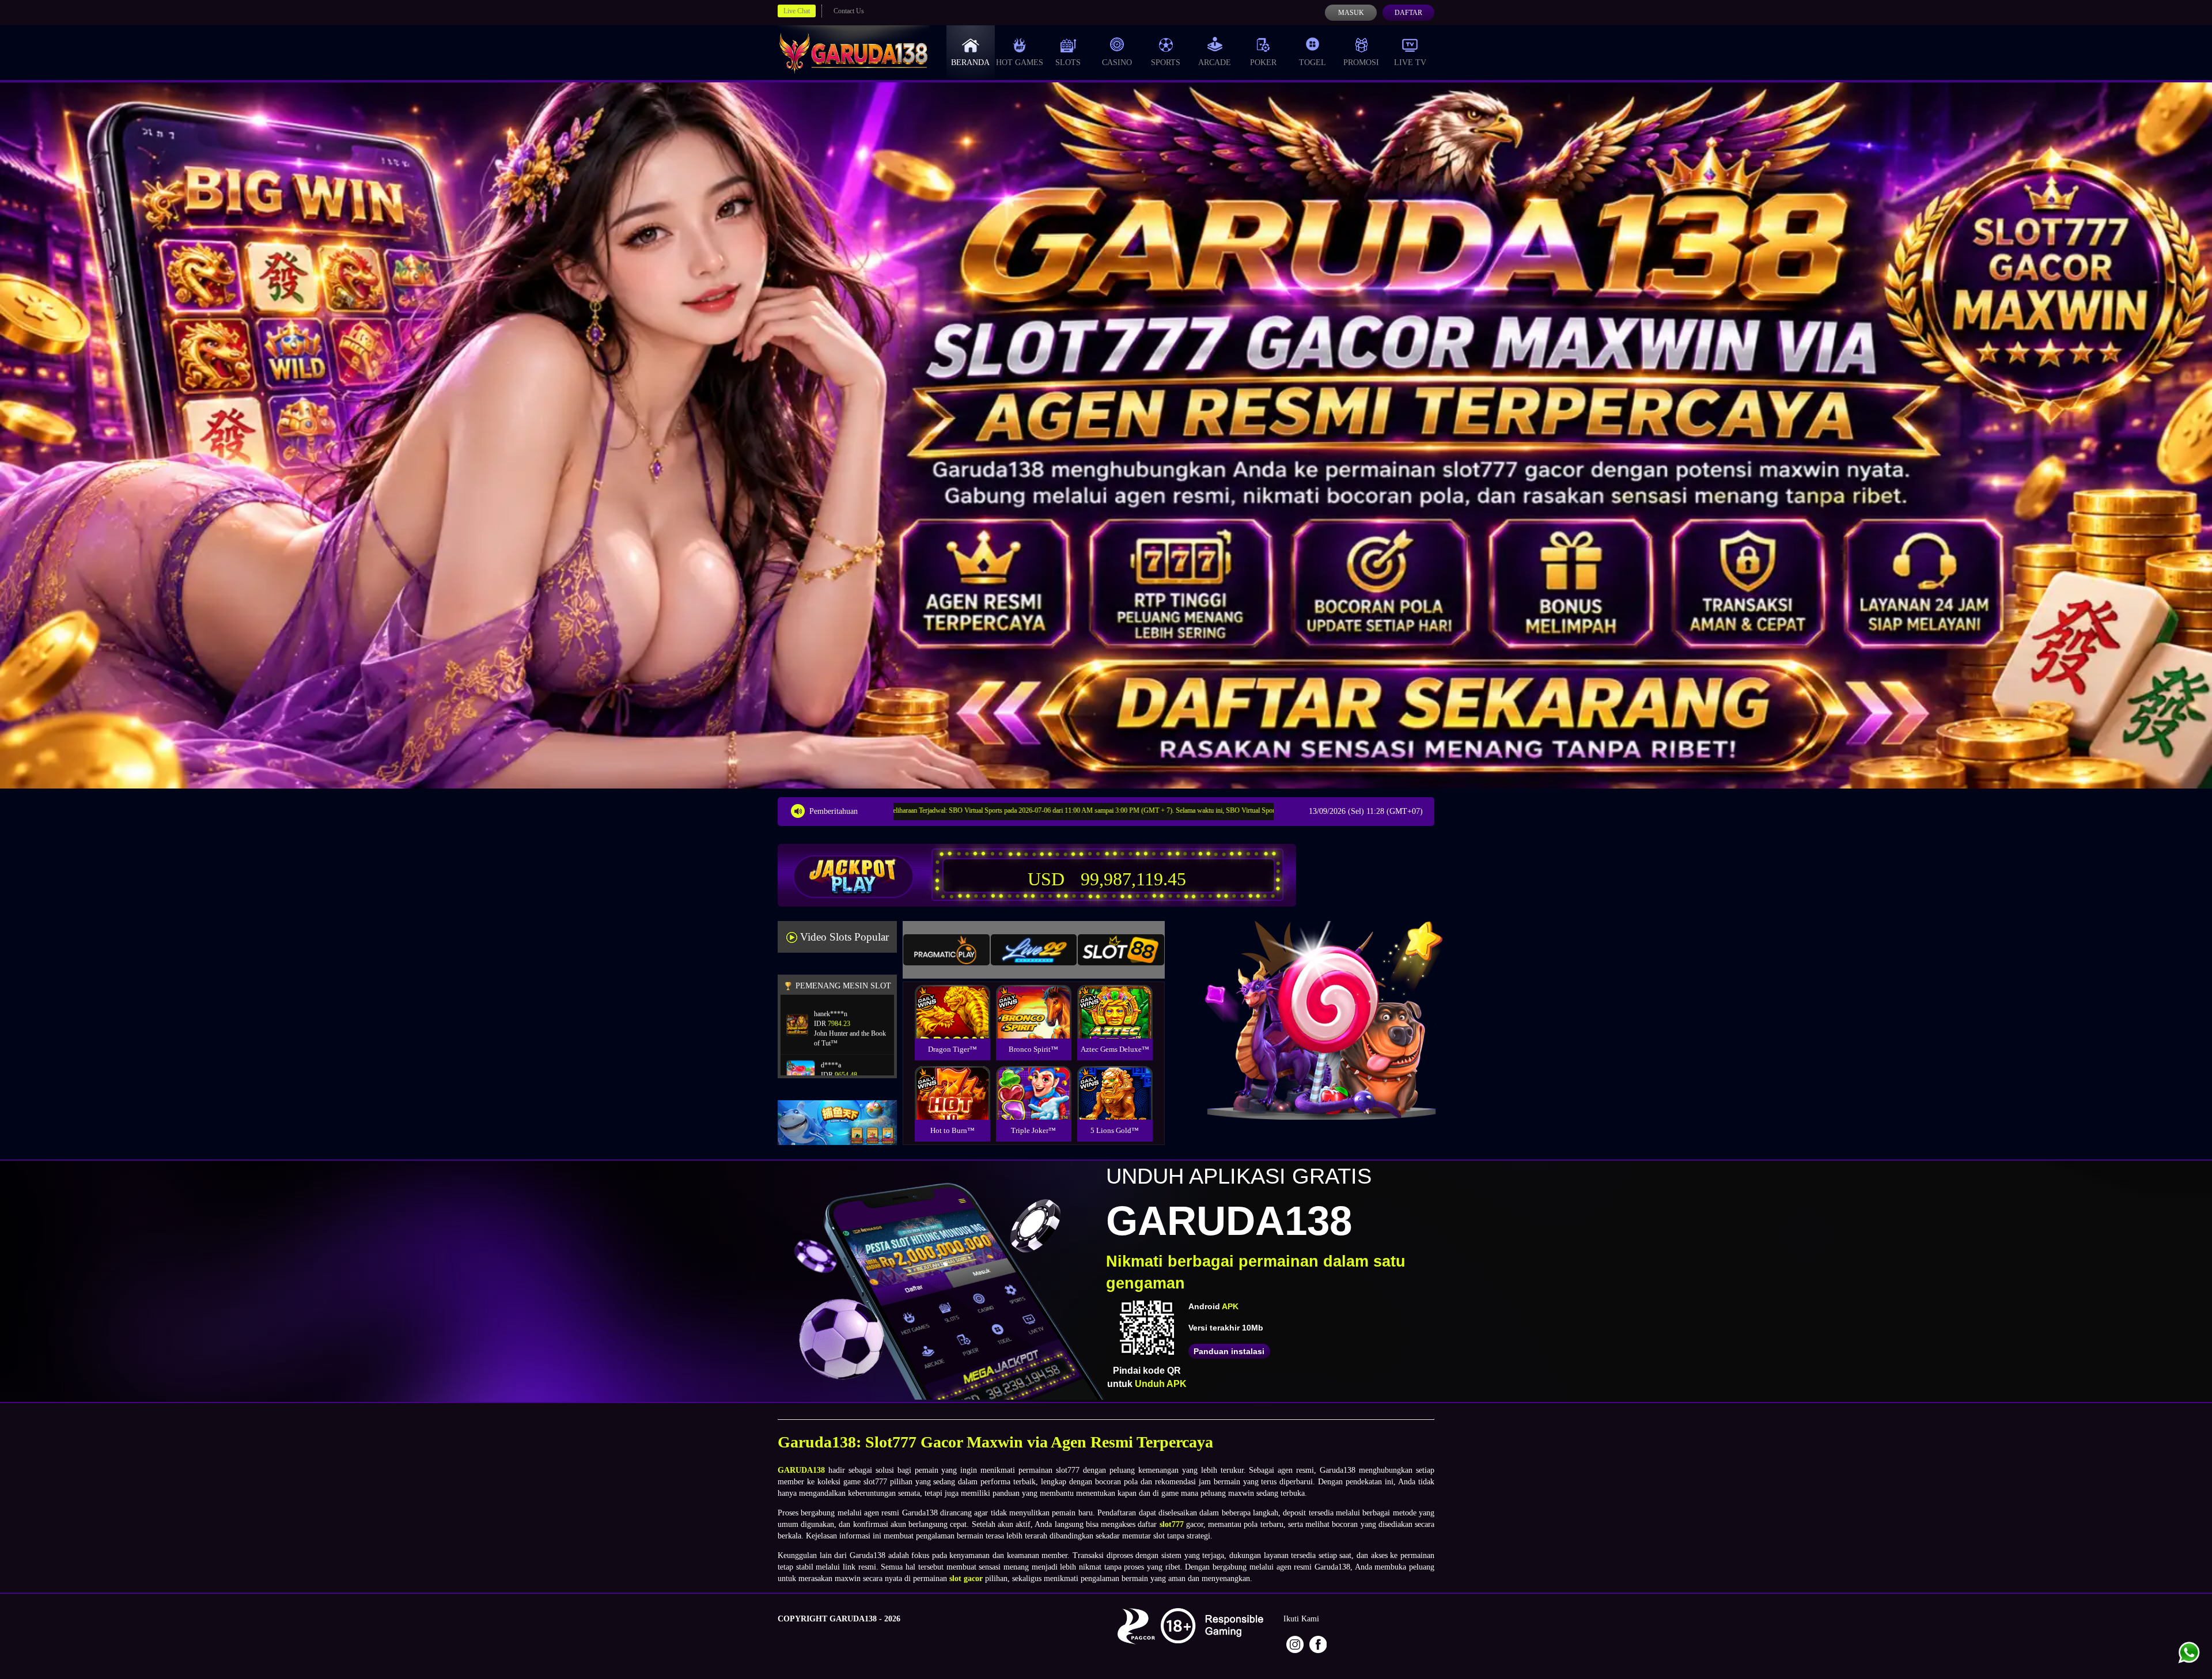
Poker (1263, 62)
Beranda (970, 62)
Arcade (1215, 62)
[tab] (946, 950)
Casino (1117, 62)
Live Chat (797, 11)
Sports (1166, 62)
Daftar (1408, 13)
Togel (1313, 62)
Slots (1068, 62)
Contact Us (849, 11)
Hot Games (1020, 62)
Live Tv (1410, 62)
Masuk (1351, 13)
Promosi (1361, 62)
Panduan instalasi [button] (1229, 1351)
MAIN (952, 1024)
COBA (952, 998)
